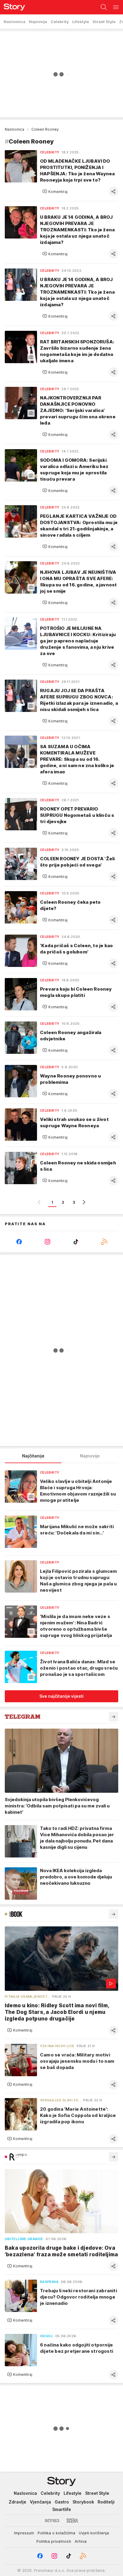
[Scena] (72, 2521)
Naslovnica (14, 129)
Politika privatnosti (54, 2541)
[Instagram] (47, 1242)
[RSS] (104, 1242)
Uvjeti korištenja (94, 2533)
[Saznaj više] (113, 1717)
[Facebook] (19, 1242)
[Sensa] (52, 2521)
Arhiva (81, 2541)
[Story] (13, 7)
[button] (55, 191)
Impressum (24, 2533)
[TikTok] (76, 1242)
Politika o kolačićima (56, 2533)
